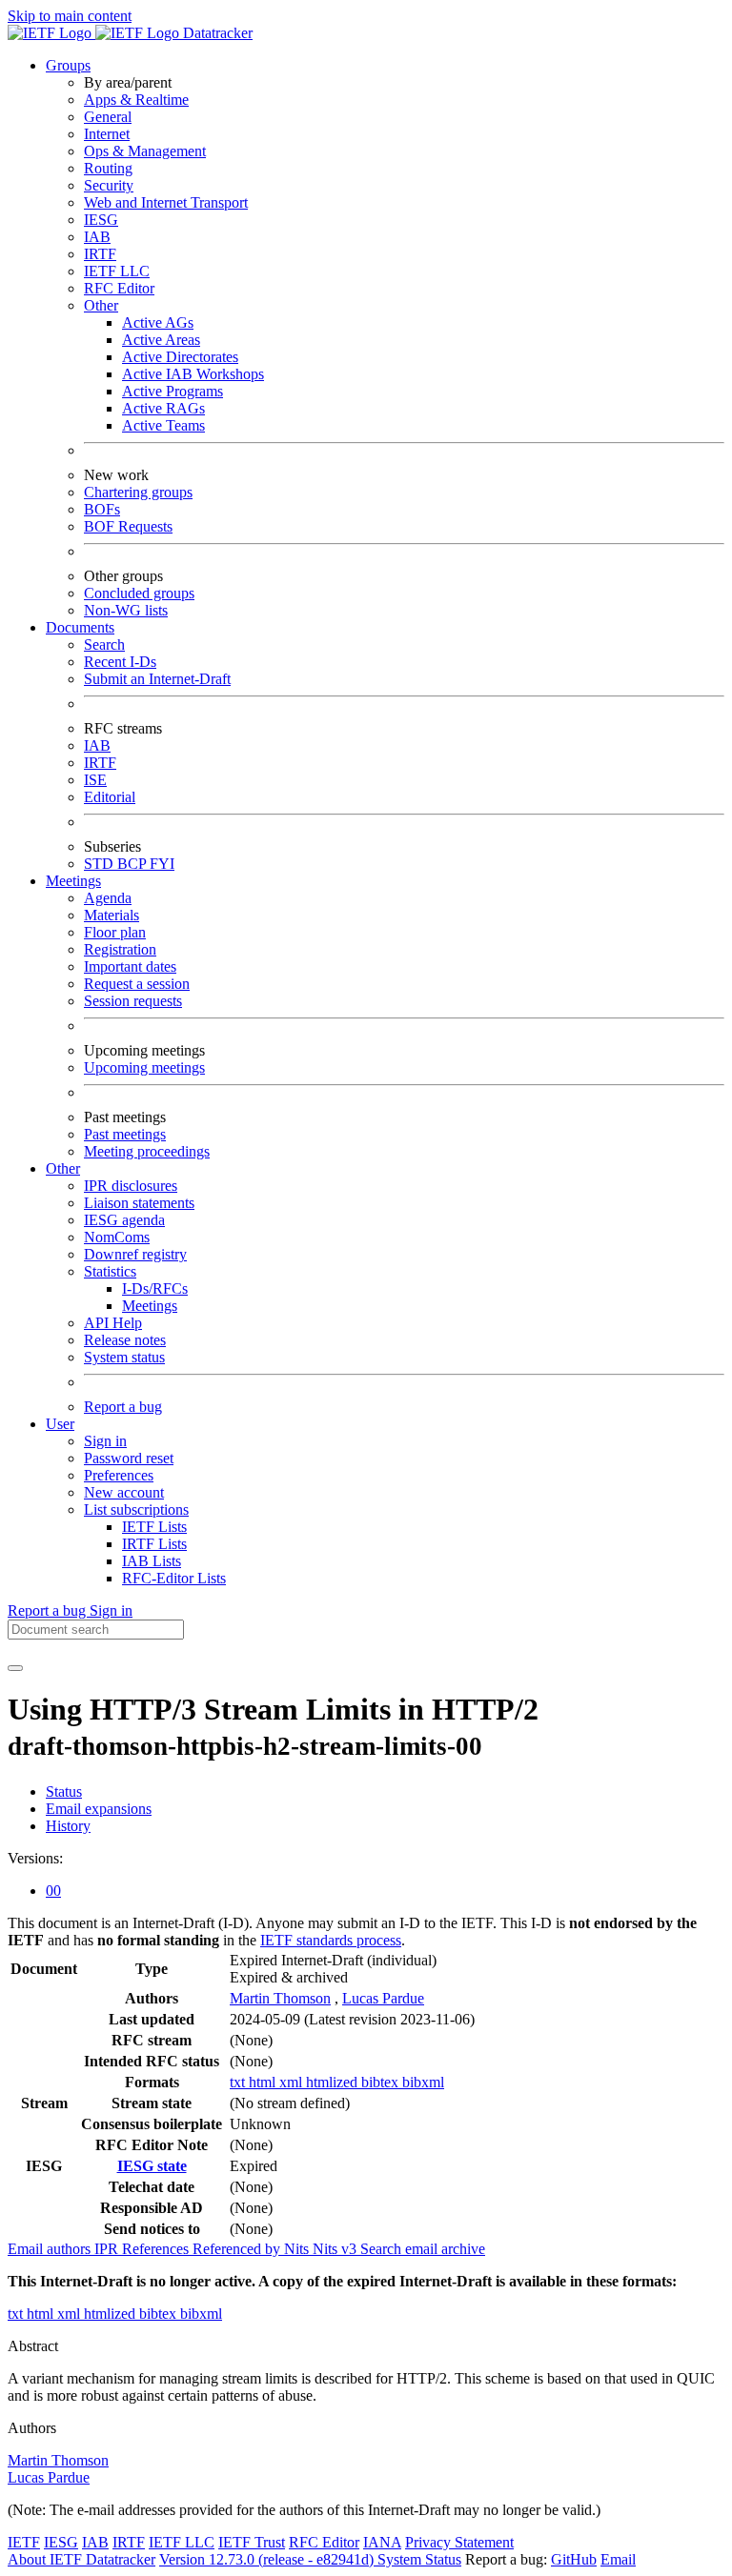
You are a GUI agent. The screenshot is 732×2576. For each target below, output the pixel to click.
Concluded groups (139, 593)
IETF (24, 2542)
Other (101, 305)
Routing (108, 168)
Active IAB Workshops (193, 374)
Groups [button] (68, 65)
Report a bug (123, 1407)
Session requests (133, 1001)
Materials (112, 915)
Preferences (119, 1475)
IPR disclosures (131, 1186)
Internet (107, 134)
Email (618, 2559)
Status (64, 1791)
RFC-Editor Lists (174, 1578)
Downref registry (135, 1254)
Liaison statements (139, 1203)
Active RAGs (163, 408)
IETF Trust (252, 2542)
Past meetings (125, 1134)
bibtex (382, 2082)
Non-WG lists (126, 610)
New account (124, 1492)
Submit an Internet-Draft (157, 679)
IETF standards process (331, 1940)
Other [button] (63, 1168)
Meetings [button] (73, 881)
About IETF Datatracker (81, 2559)
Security (109, 185)
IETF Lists (154, 1527)
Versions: (35, 1858)
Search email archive (423, 2249)
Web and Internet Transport (166, 202)
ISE (95, 780)
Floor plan (115, 932)
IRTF (100, 254)
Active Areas (161, 340)
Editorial (110, 797)
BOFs (102, 509)
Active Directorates (180, 357)
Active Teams (163, 425)
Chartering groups (138, 492)
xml (293, 2082)
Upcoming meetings (144, 1067)
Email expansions (99, 1809)
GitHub (574, 2559)
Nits (298, 2249)
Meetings (150, 1306)
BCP (133, 864)
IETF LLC (117, 271)
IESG (101, 220)
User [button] (60, 1424)
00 (53, 1891)
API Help (113, 1323)
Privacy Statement (459, 2542)
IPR (108, 2249)
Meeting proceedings (147, 1151)
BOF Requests (128, 526)
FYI (162, 864)
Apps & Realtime (136, 100)
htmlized (334, 2082)
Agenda (108, 898)
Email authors (51, 2249)
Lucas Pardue (383, 1998)
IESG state (152, 2166)
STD (101, 864)
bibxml (423, 2082)
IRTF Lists (154, 1544)
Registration (120, 949)
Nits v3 (336, 2249)
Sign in (105, 1441)
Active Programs (173, 391)
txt (239, 2082)
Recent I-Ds (120, 662)
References (157, 2249)
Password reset (129, 1458)
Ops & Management (145, 151)
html (264, 2082)
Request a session (137, 984)
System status (124, 1357)
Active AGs (158, 322)
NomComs (117, 1237)
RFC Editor (119, 288)
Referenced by (238, 2249)
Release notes (125, 1340)
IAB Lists (152, 1561)
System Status (419, 2559)
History (68, 1826)
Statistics (110, 1271)
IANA (382, 2542)
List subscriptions (136, 1509)
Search (104, 644)
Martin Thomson (280, 1998)
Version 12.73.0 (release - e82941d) (268, 2559)
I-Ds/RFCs (155, 1288)
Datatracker (216, 33)
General (108, 117)
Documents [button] (80, 627)
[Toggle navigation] (15, 1668)
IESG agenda (124, 1220)
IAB (97, 237)
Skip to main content (70, 16)
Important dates (130, 966)
